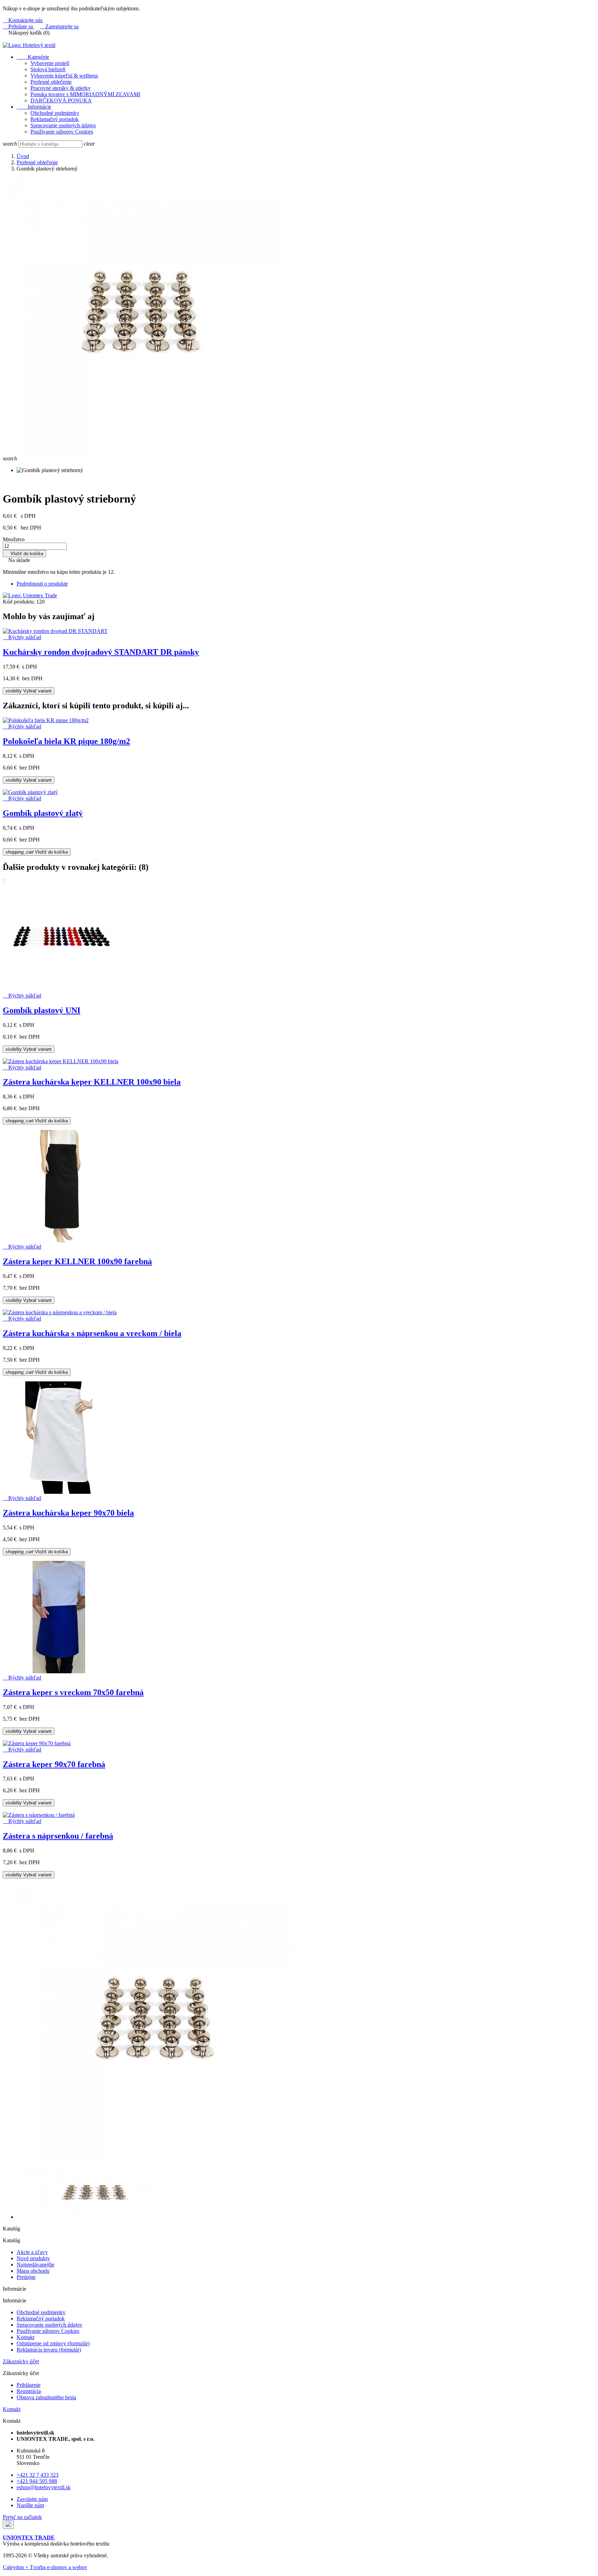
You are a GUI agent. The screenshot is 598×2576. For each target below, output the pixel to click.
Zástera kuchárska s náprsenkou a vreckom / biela (92, 1333)
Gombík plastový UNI (42, 1010)
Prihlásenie (29, 2385)
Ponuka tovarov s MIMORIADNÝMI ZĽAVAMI (85, 94)
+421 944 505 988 (37, 2481)
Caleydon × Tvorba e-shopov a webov (45, 2567)
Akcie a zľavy (32, 2252)
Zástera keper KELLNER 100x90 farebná (77, 1261)
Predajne (26, 2277)
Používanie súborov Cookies (62, 132)
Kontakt (25, 2337)
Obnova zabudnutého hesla (46, 2397)
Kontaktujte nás (23, 20)
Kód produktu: (19, 602)
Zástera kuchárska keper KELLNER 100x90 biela (92, 1082)
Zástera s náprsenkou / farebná (58, 1836)
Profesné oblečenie (51, 82)
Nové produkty (33, 2258)
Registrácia (29, 2391)
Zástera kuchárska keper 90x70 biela (68, 1513)
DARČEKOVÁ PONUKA (61, 100)
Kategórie (33, 57)
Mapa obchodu (33, 2271)
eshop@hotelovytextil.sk (44, 2487)
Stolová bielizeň (48, 69)
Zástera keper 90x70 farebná (54, 1764)
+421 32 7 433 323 (38, 2475)
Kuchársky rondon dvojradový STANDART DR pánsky (101, 652)
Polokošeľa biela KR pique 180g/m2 (66, 741)
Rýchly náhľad (22, 637)
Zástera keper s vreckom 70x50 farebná (73, 1692)
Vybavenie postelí (50, 63)
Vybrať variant (29, 691)
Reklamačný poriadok (55, 119)
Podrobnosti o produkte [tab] (42, 584)
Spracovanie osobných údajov (63, 125)
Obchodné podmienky (55, 113)
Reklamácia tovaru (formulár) (49, 2350)
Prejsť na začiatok (22, 2517)
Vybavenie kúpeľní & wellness (64, 76)
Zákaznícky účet (21, 2361)
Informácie (34, 107)
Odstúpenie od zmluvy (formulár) (53, 2343)
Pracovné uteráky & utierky (61, 88)
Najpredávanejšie (35, 2265)
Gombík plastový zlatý (43, 813)
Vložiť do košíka (24, 554)
